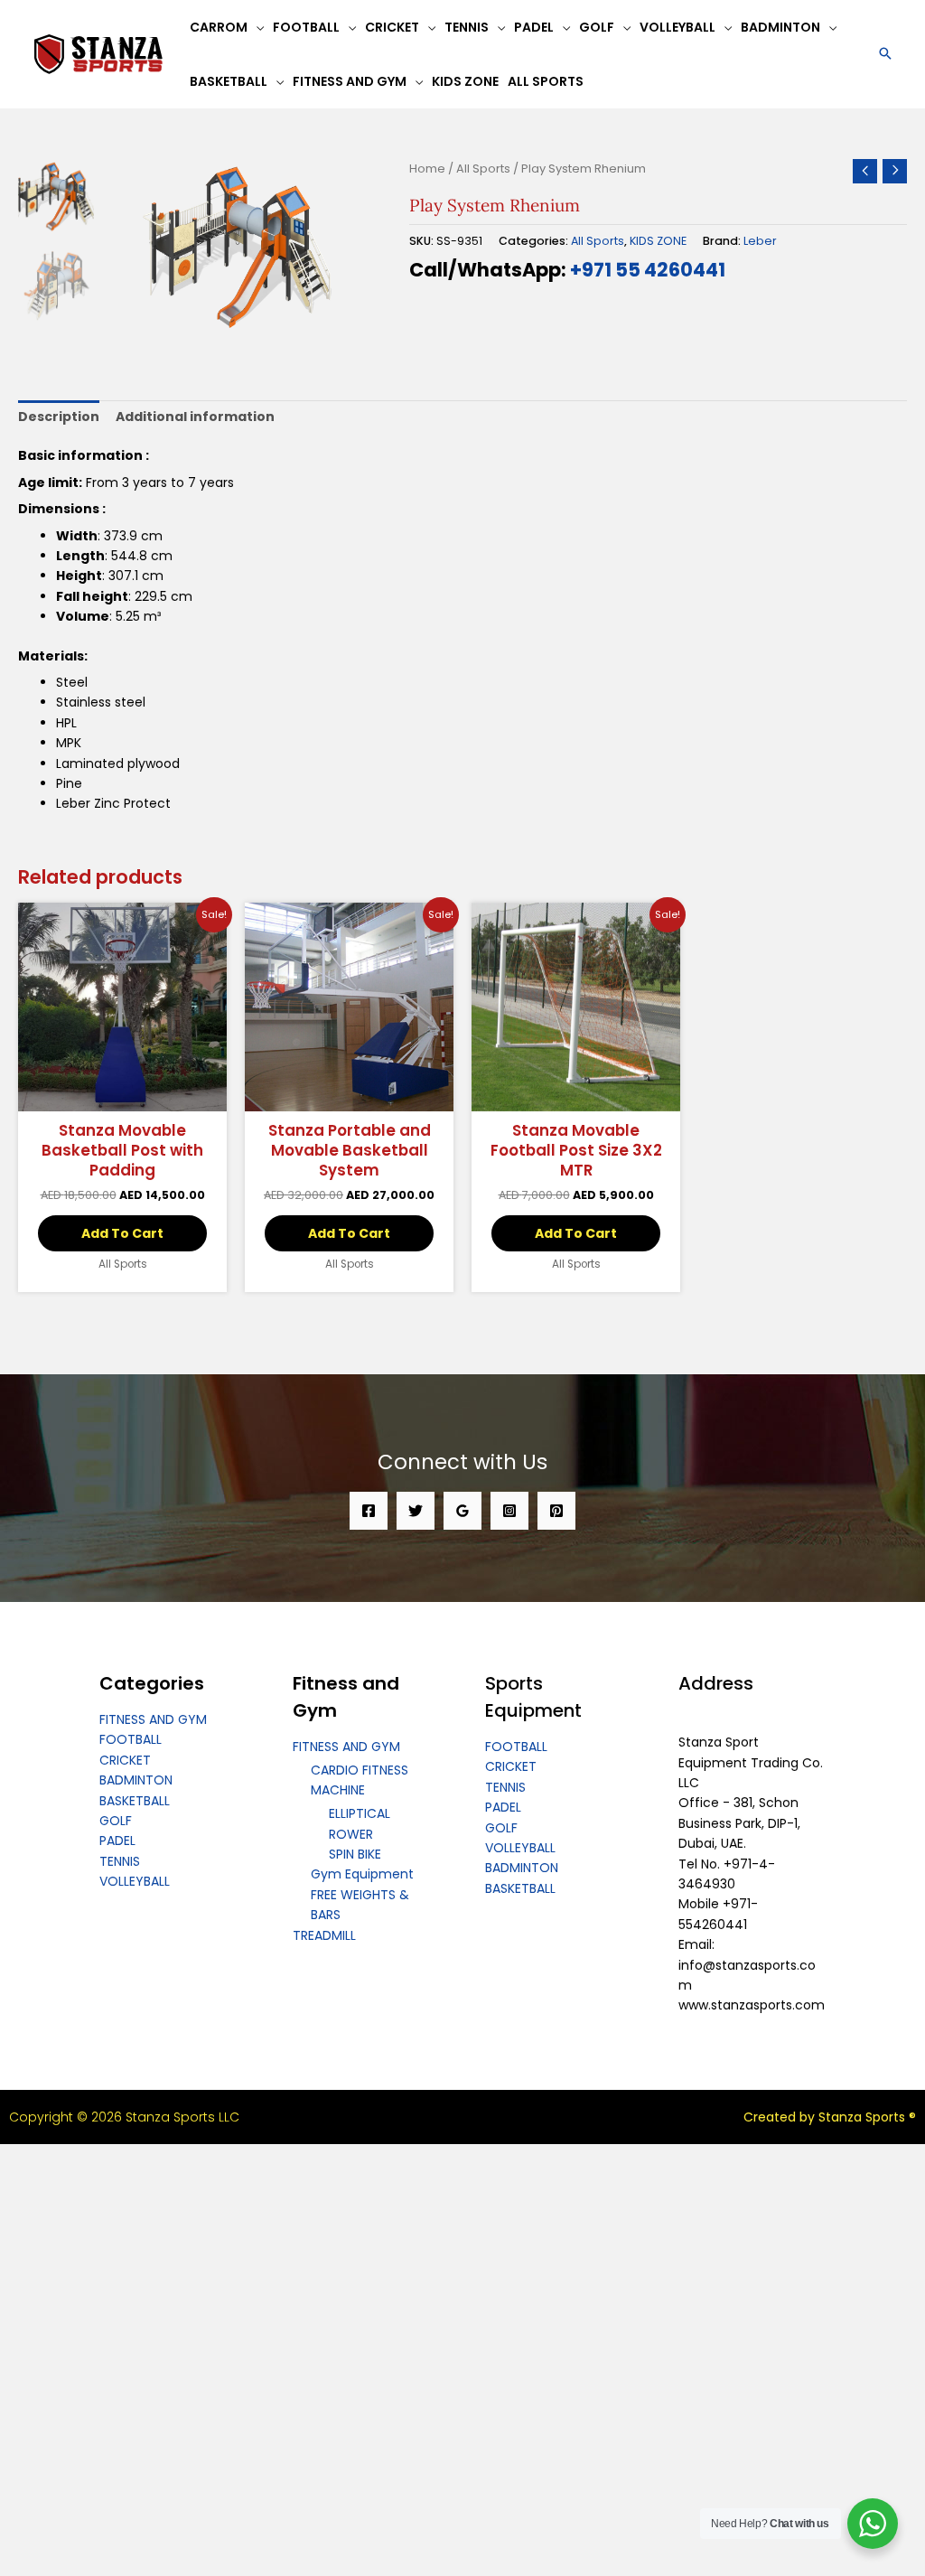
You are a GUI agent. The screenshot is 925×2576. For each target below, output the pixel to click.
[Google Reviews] (462, 1511)
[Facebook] (369, 1511)
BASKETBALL (135, 1801)
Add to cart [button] (122, 1233)
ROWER (351, 1834)
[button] (885, 55)
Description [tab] (59, 417)
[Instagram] (509, 1511)
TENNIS (120, 1861)
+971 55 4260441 (648, 270)
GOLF (116, 1821)
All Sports (483, 169)
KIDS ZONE (658, 241)
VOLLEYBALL (135, 1881)
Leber (760, 241)
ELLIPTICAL (360, 1813)
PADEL (117, 1841)
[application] (256, 27)
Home (427, 169)
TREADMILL (324, 1935)
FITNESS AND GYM (153, 1719)
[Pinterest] (556, 1511)
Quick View (123, 1096)
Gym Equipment (362, 1874)
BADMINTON (136, 1780)
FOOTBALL (131, 1739)
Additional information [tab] (195, 417)
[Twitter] (416, 1511)
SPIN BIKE (355, 1854)
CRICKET (125, 1760)
